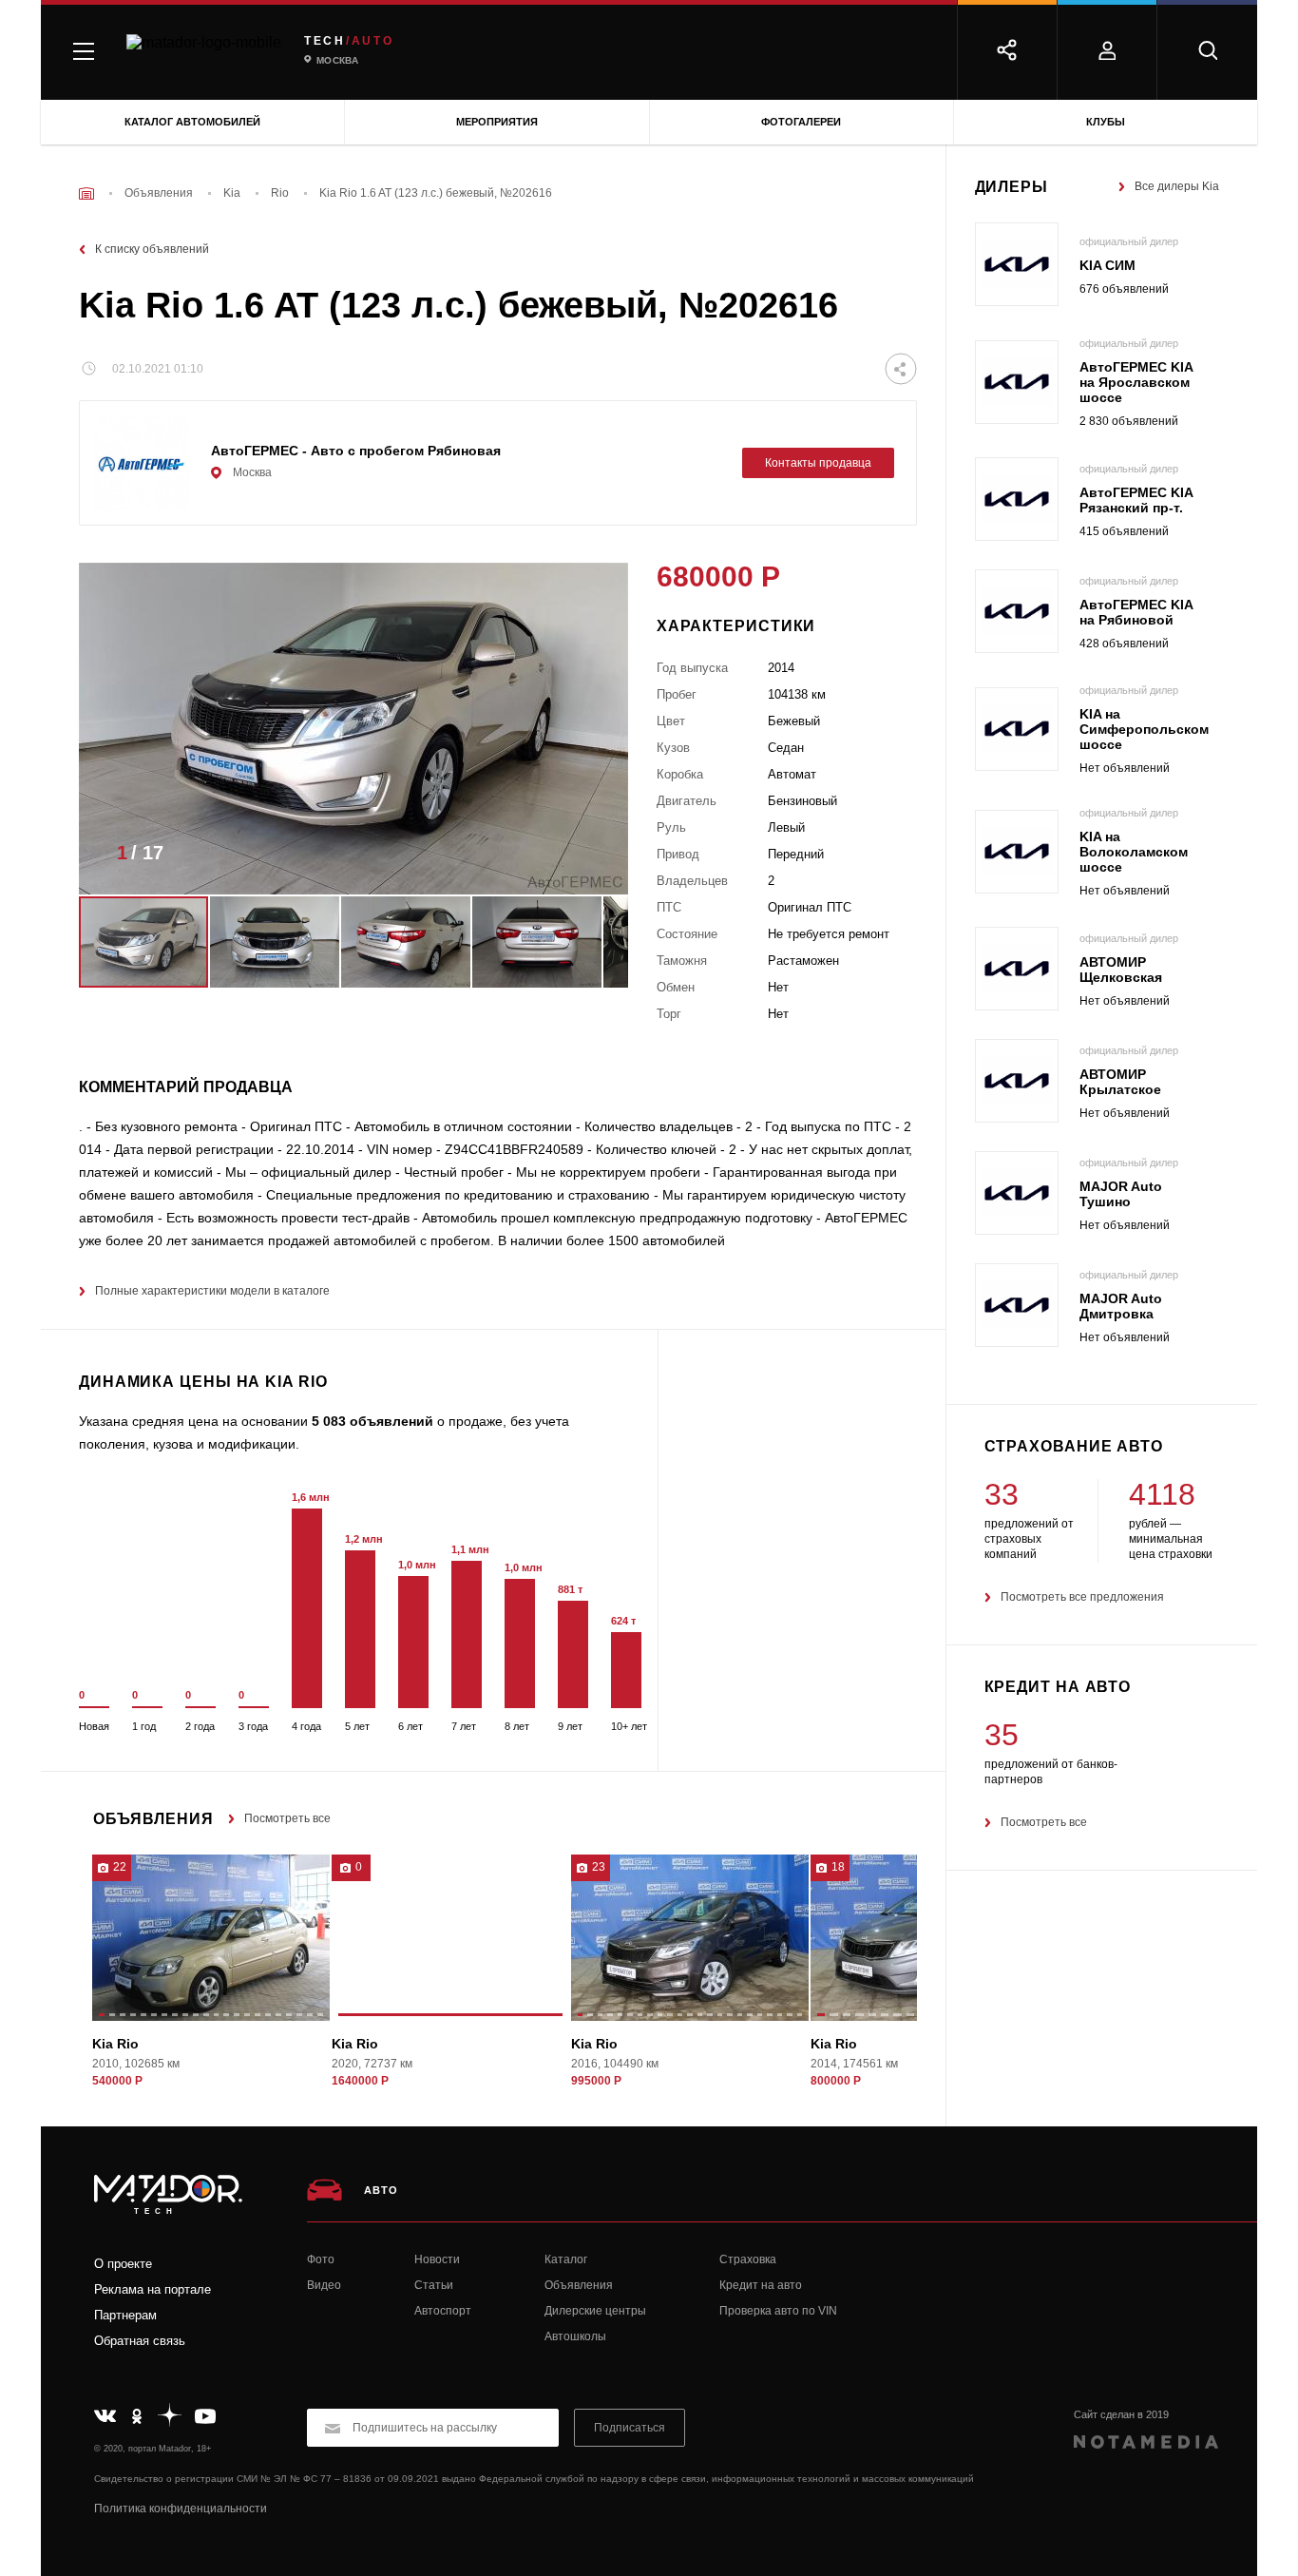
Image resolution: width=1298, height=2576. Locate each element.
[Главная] (86, 193)
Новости (437, 2259)
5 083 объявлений (372, 1421)
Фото (321, 2259)
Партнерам (125, 2315)
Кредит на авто (761, 2285)
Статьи (434, 2285)
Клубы (1106, 122)
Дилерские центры (595, 2311)
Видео (324, 2285)
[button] (585, 858)
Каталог (566, 2259)
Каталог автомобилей (192, 122)
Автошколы (575, 2336)
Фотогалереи (801, 122)
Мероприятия (497, 122)
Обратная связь (140, 2341)
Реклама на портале (153, 2289)
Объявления (579, 2285)
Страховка (748, 2259)
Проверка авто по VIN (778, 2311)
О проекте (123, 2264)
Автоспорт (443, 2311)
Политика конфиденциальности (181, 2509)
